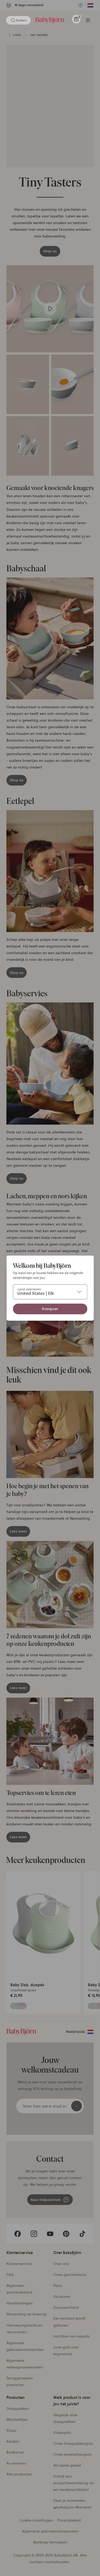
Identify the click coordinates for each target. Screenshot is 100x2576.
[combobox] (50, 1292)
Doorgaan (50, 1309)
